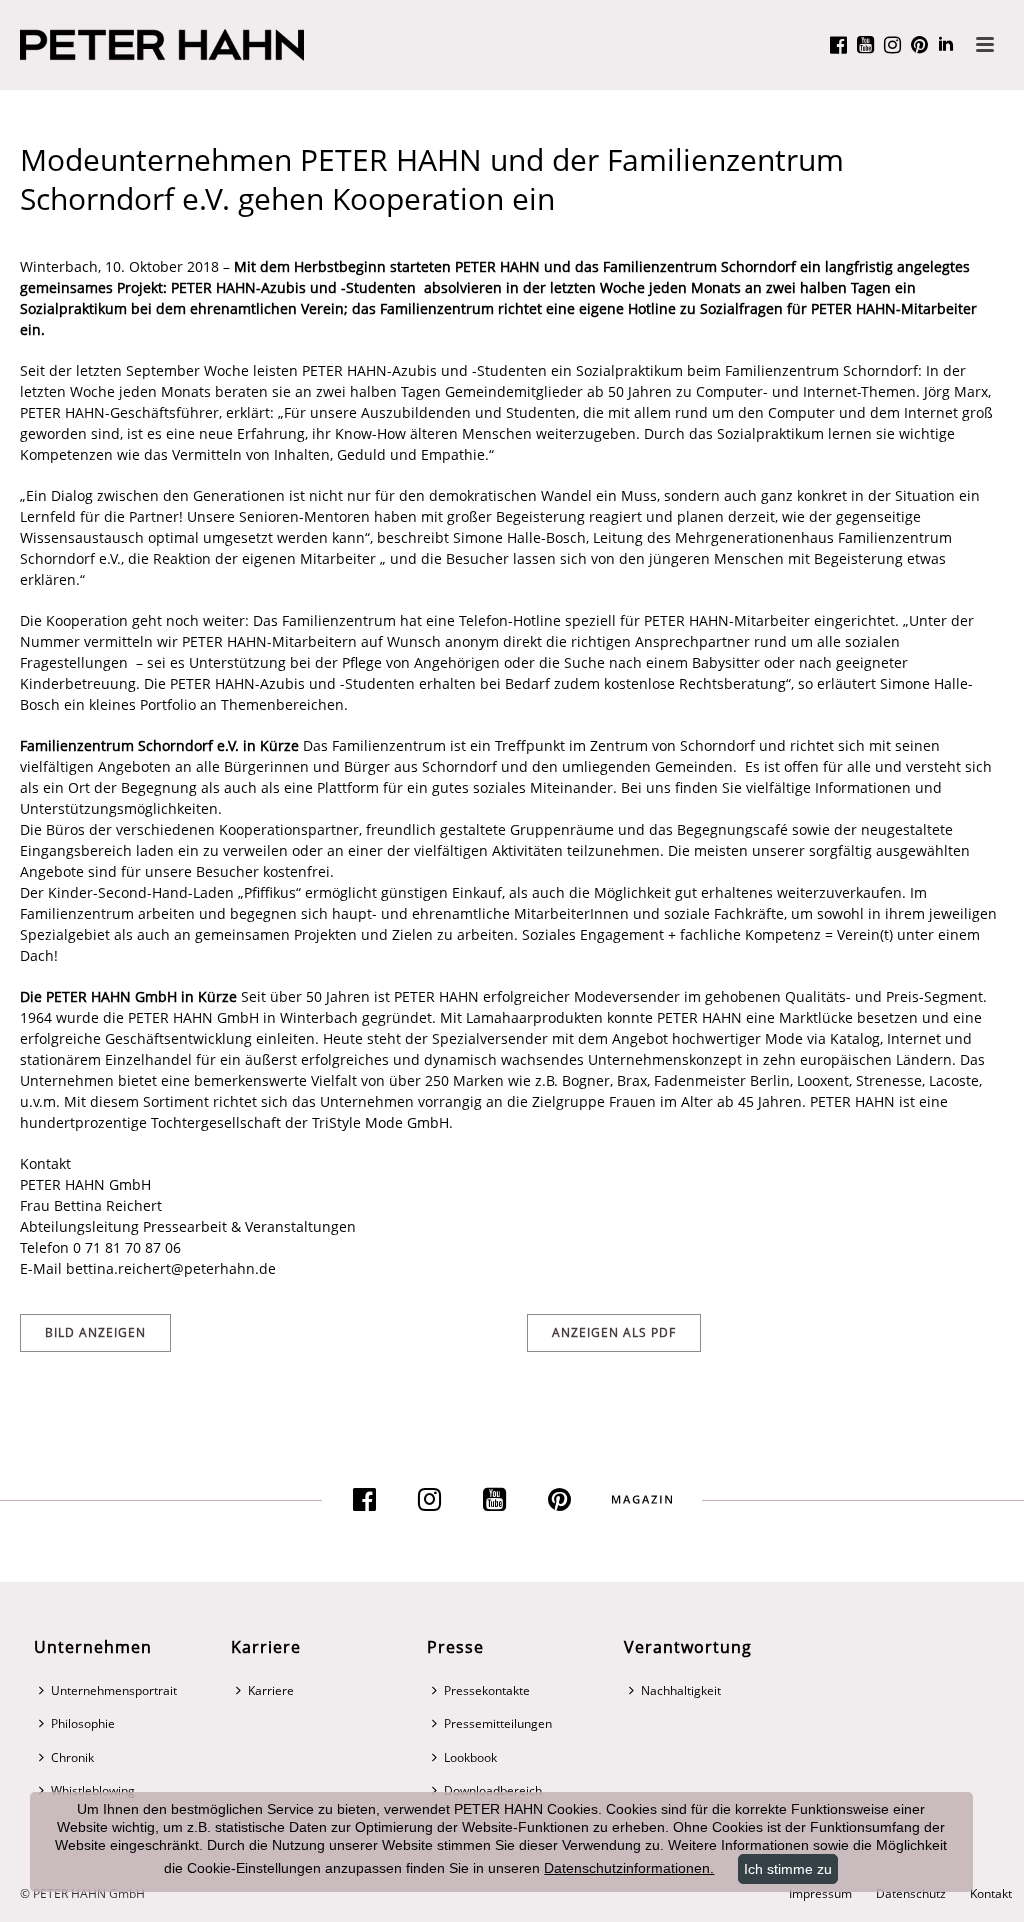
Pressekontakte (487, 1690)
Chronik (72, 1757)
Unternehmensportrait (114, 1690)
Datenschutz (911, 1894)
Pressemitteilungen (498, 1723)
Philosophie (83, 1723)
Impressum (820, 1894)
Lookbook (470, 1757)
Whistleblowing (93, 1790)
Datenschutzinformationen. (629, 1868)
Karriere (271, 1690)
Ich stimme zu (788, 1869)
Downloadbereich (493, 1790)
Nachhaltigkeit (681, 1690)
